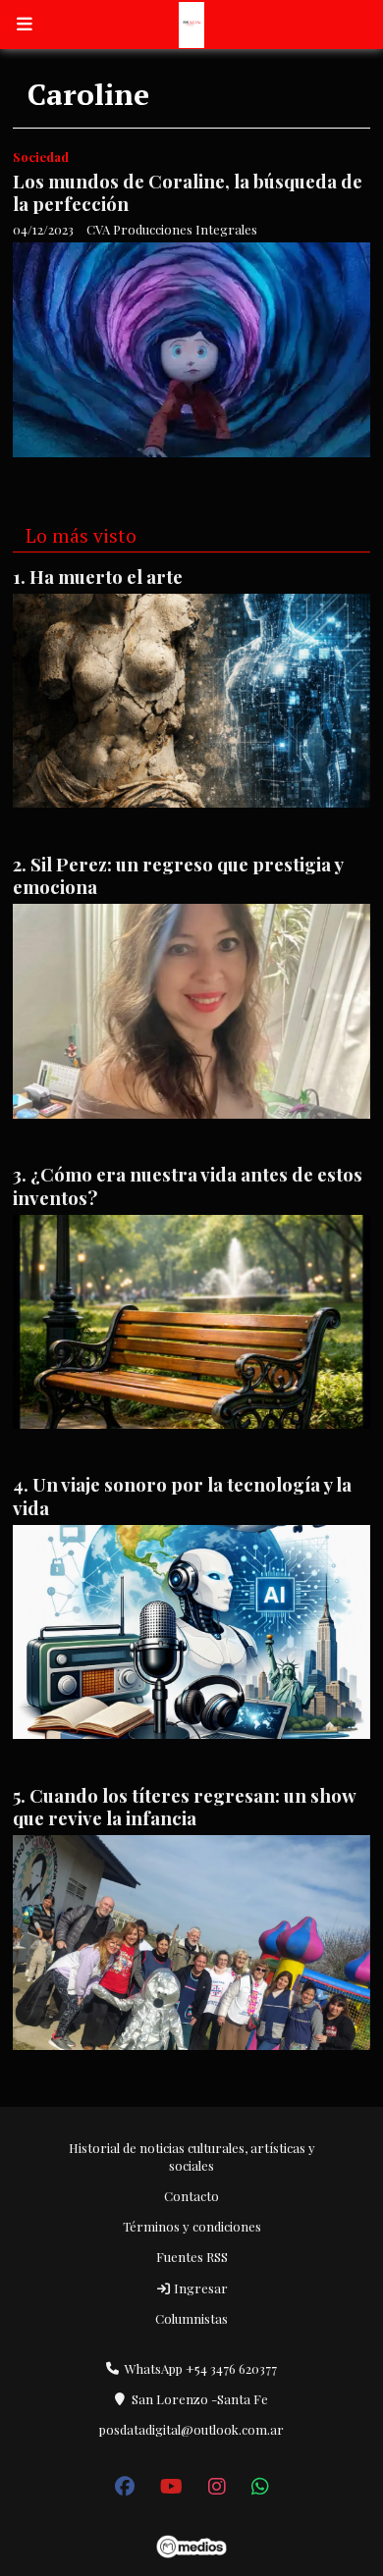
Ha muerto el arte (106, 577)
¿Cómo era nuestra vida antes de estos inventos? (188, 1185)
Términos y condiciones (192, 2226)
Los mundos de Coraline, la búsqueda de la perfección (188, 192)
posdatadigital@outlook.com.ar (191, 2429)
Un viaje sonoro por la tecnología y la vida (182, 1496)
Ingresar (199, 2288)
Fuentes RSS (192, 2257)
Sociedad (41, 157)
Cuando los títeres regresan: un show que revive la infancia (184, 1807)
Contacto (191, 2196)
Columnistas (191, 2318)
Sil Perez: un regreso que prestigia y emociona (178, 875)
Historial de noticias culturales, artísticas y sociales (192, 2156)
